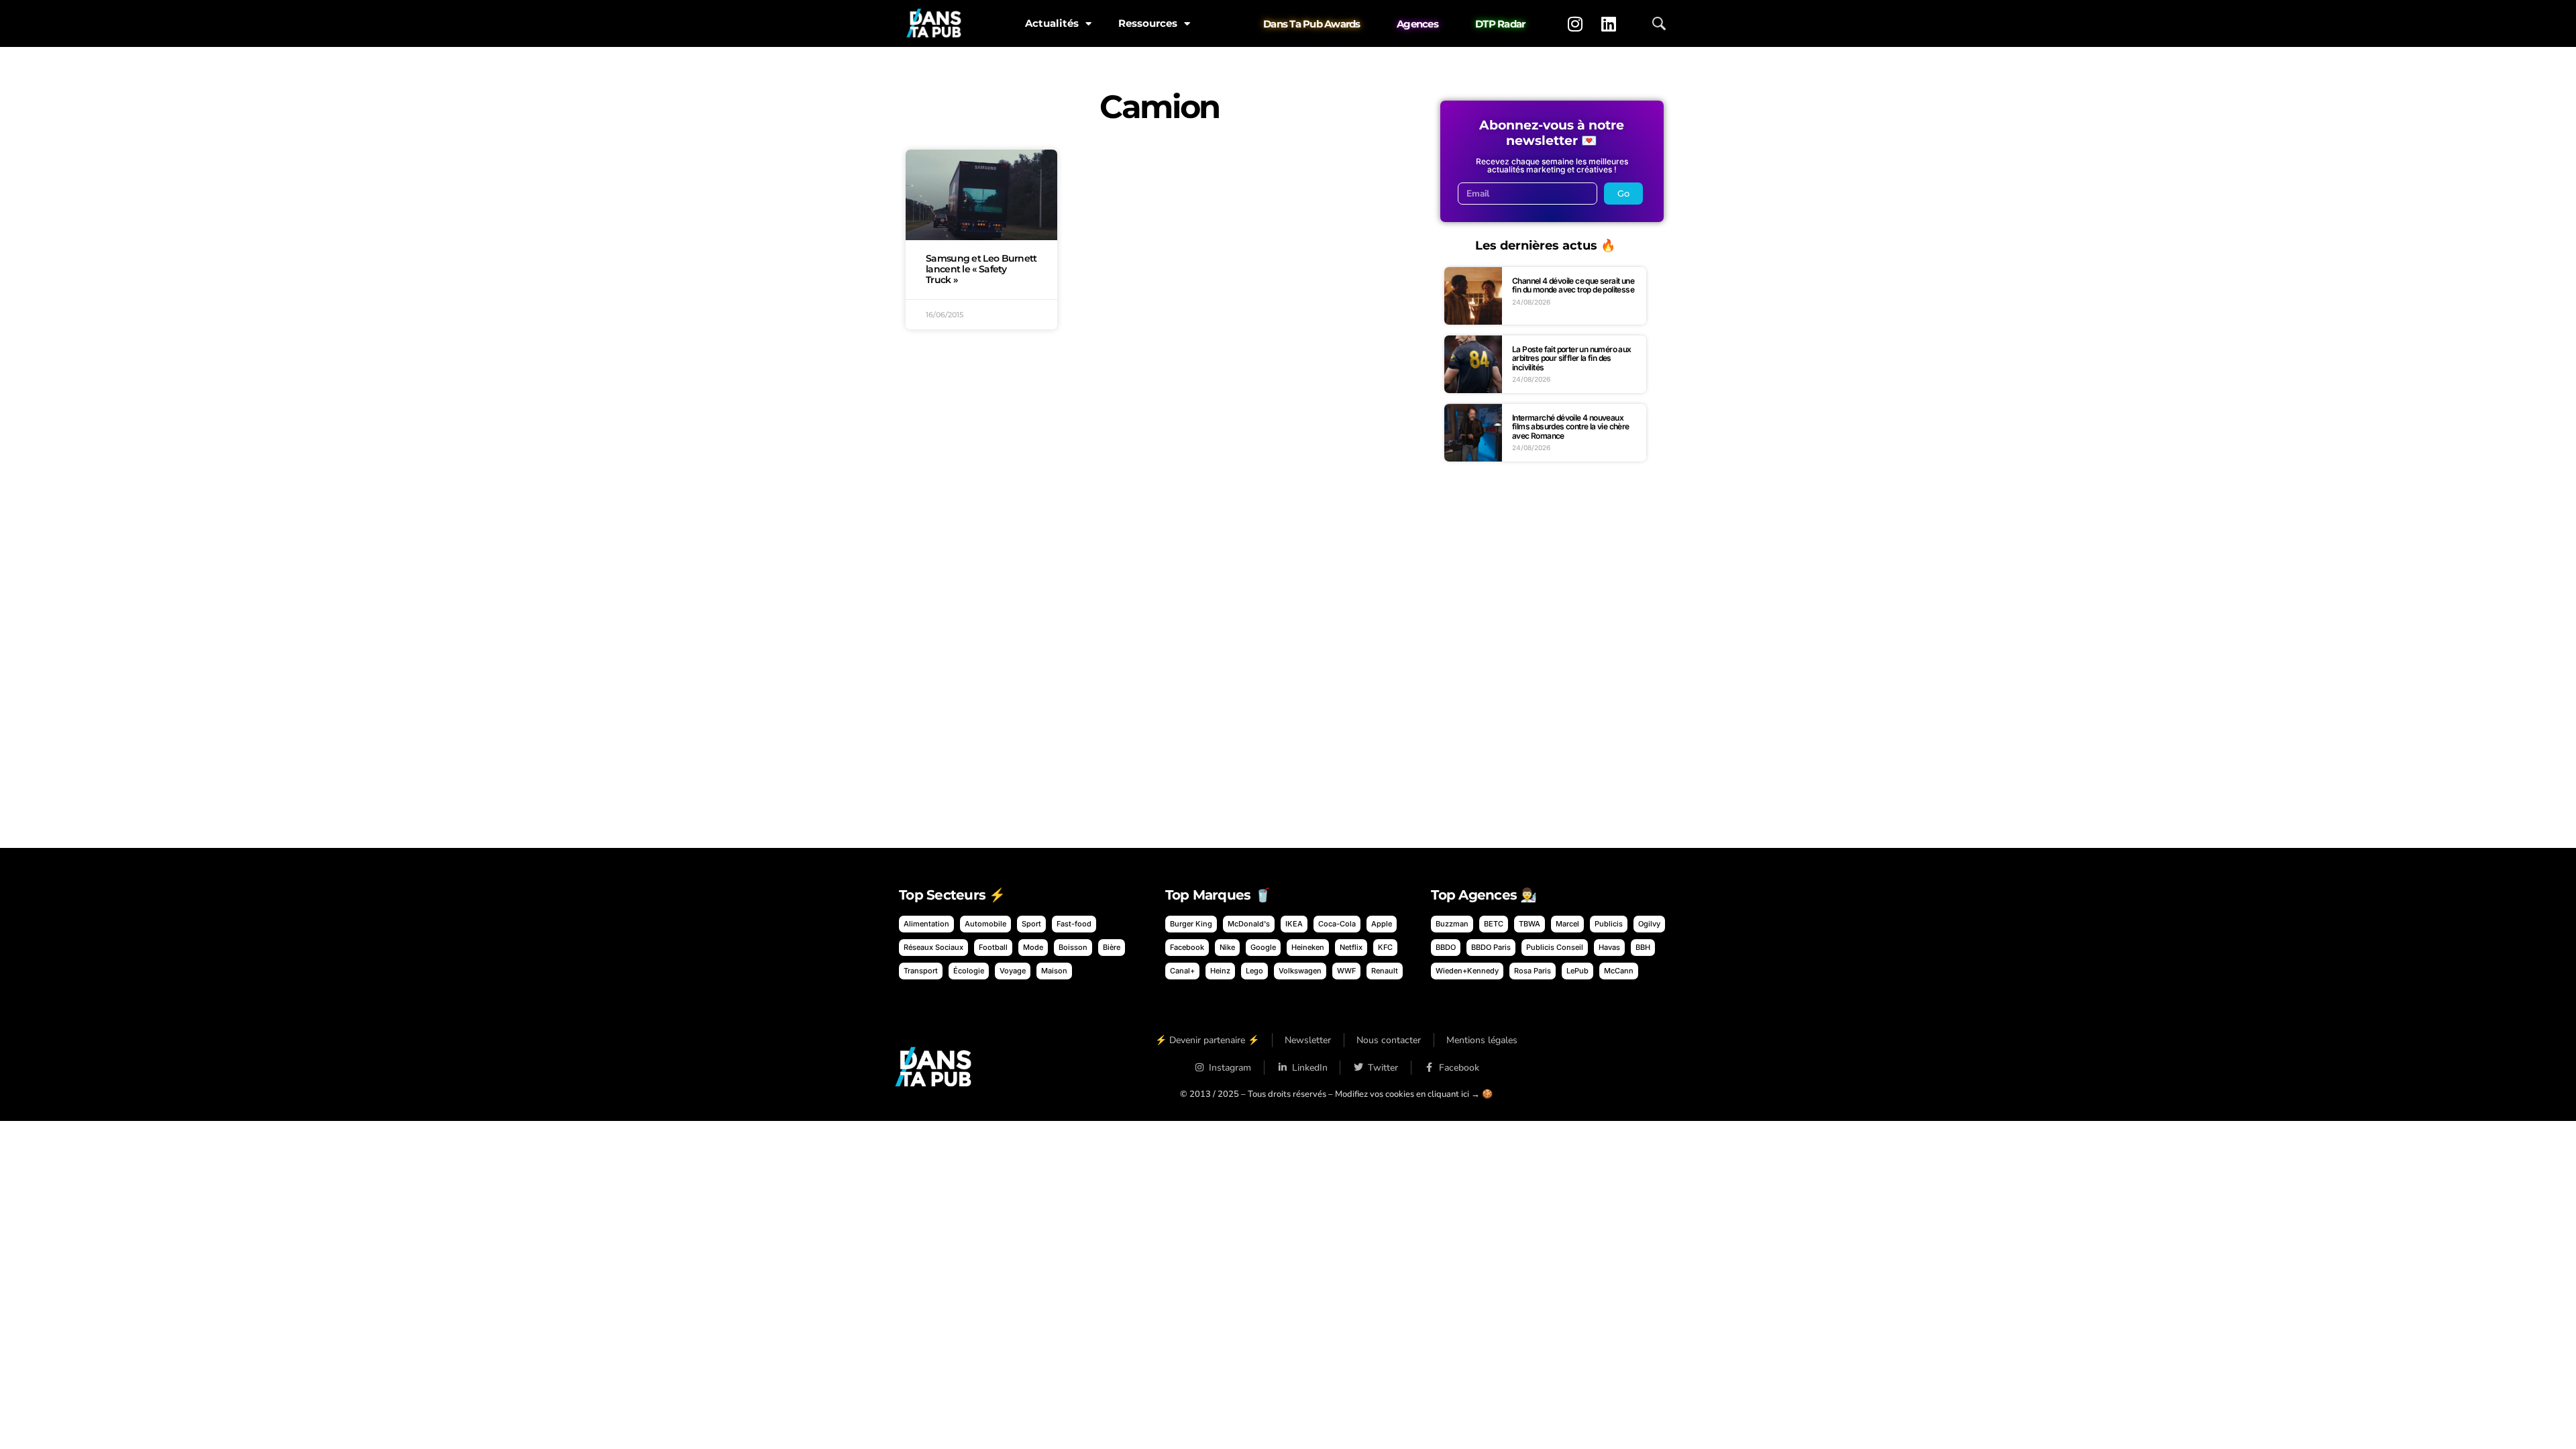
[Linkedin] (1609, 23)
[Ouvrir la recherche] (1659, 23)
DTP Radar (1500, 24)
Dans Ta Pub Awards (1312, 24)
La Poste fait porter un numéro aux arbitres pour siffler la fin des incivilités (1572, 358)
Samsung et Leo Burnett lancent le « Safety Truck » (981, 269)
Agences (1417, 24)
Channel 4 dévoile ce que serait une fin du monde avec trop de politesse (1573, 285)
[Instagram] (1575, 23)
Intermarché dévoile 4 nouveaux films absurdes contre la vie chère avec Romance (1571, 427)
